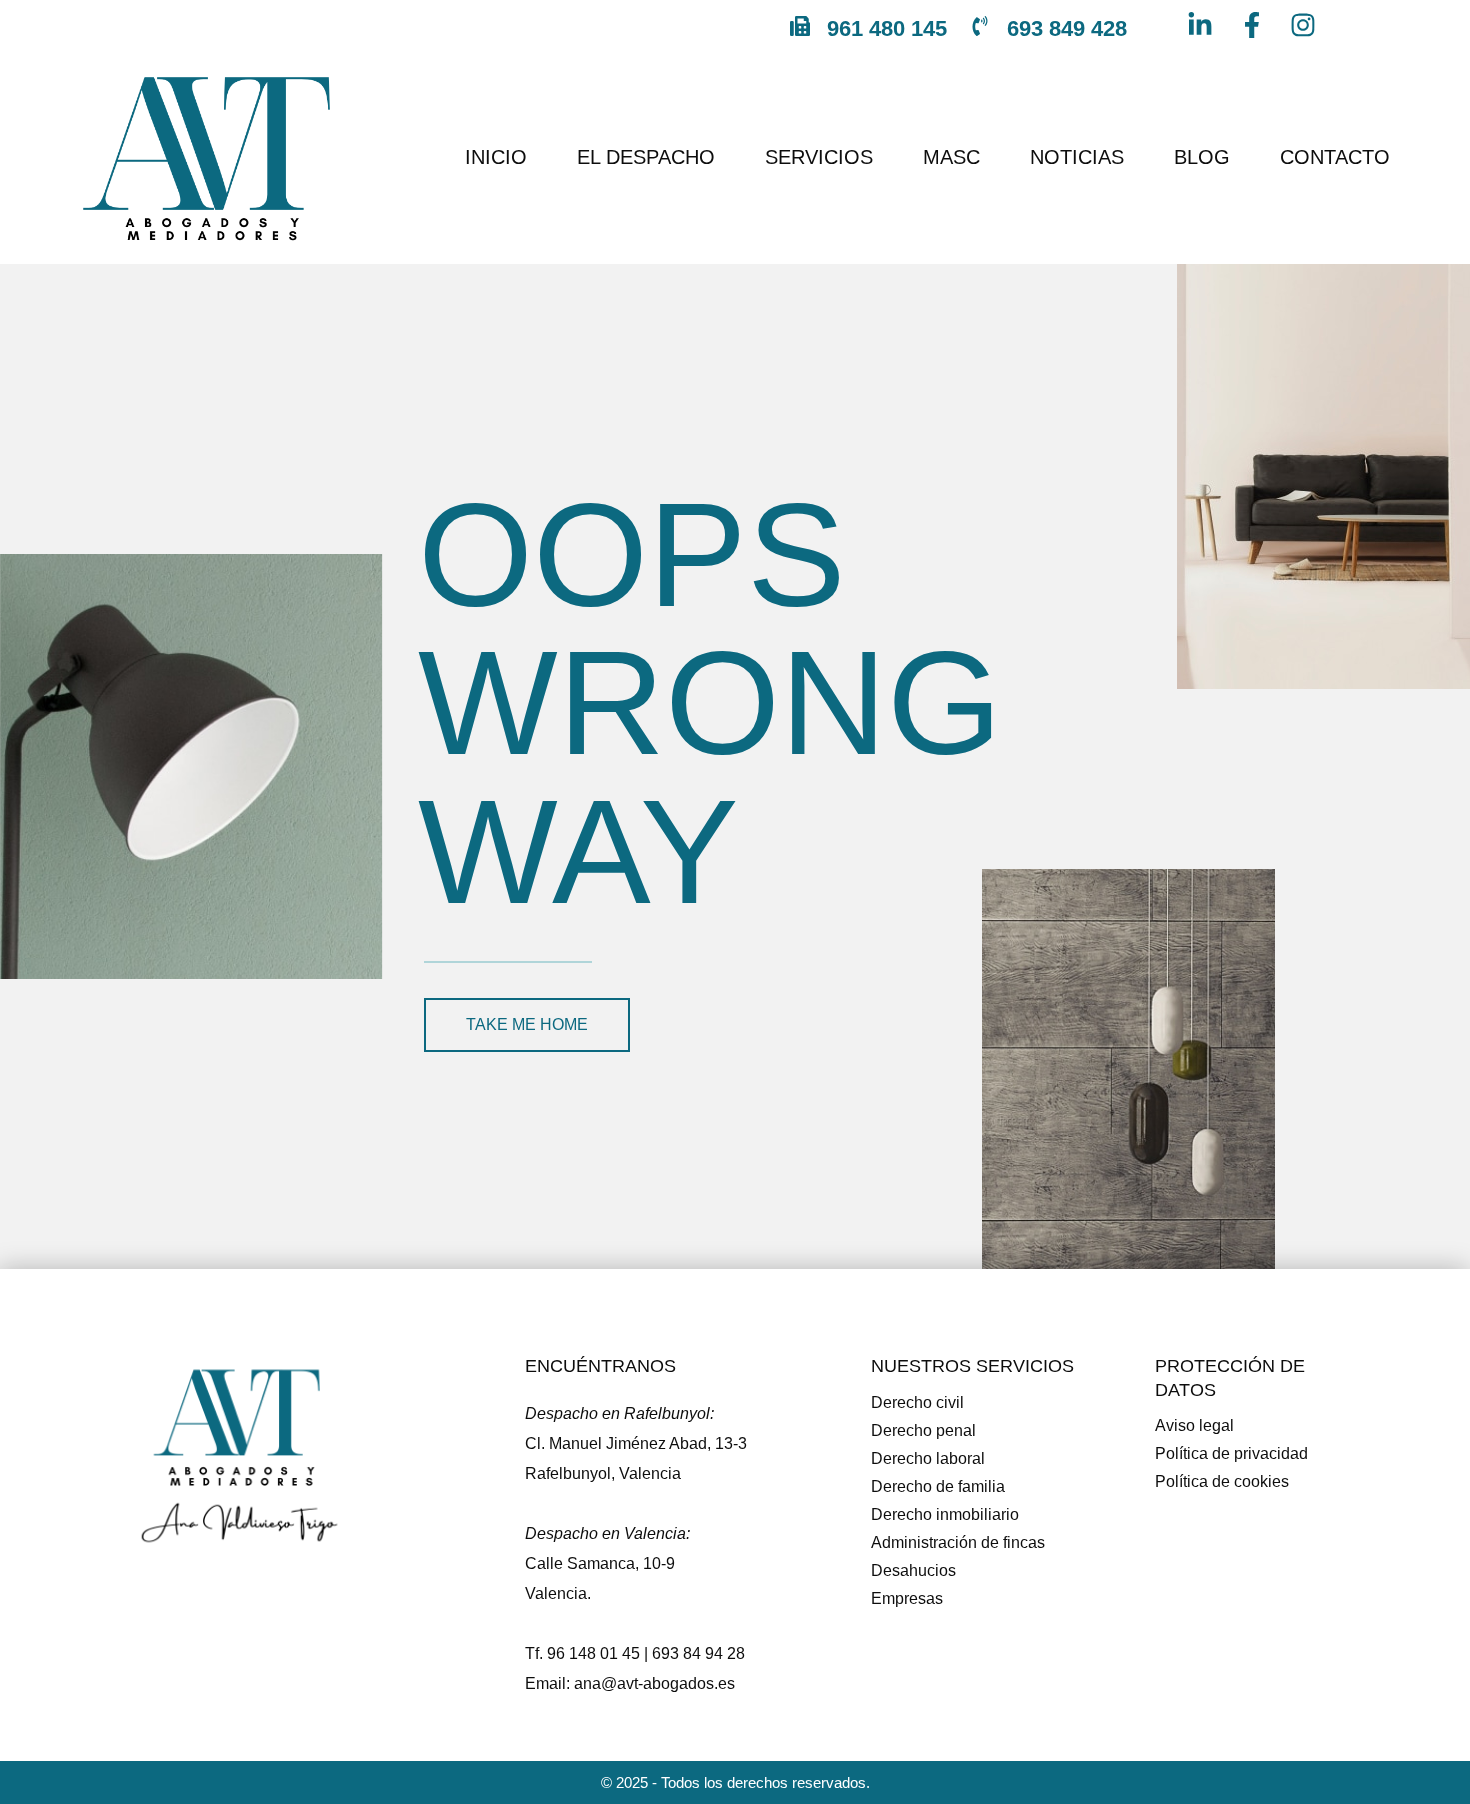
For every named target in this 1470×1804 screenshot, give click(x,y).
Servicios (819, 157)
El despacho (646, 157)
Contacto (1335, 157)
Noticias (1077, 157)
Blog (1202, 157)
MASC (951, 157)
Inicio (496, 157)
